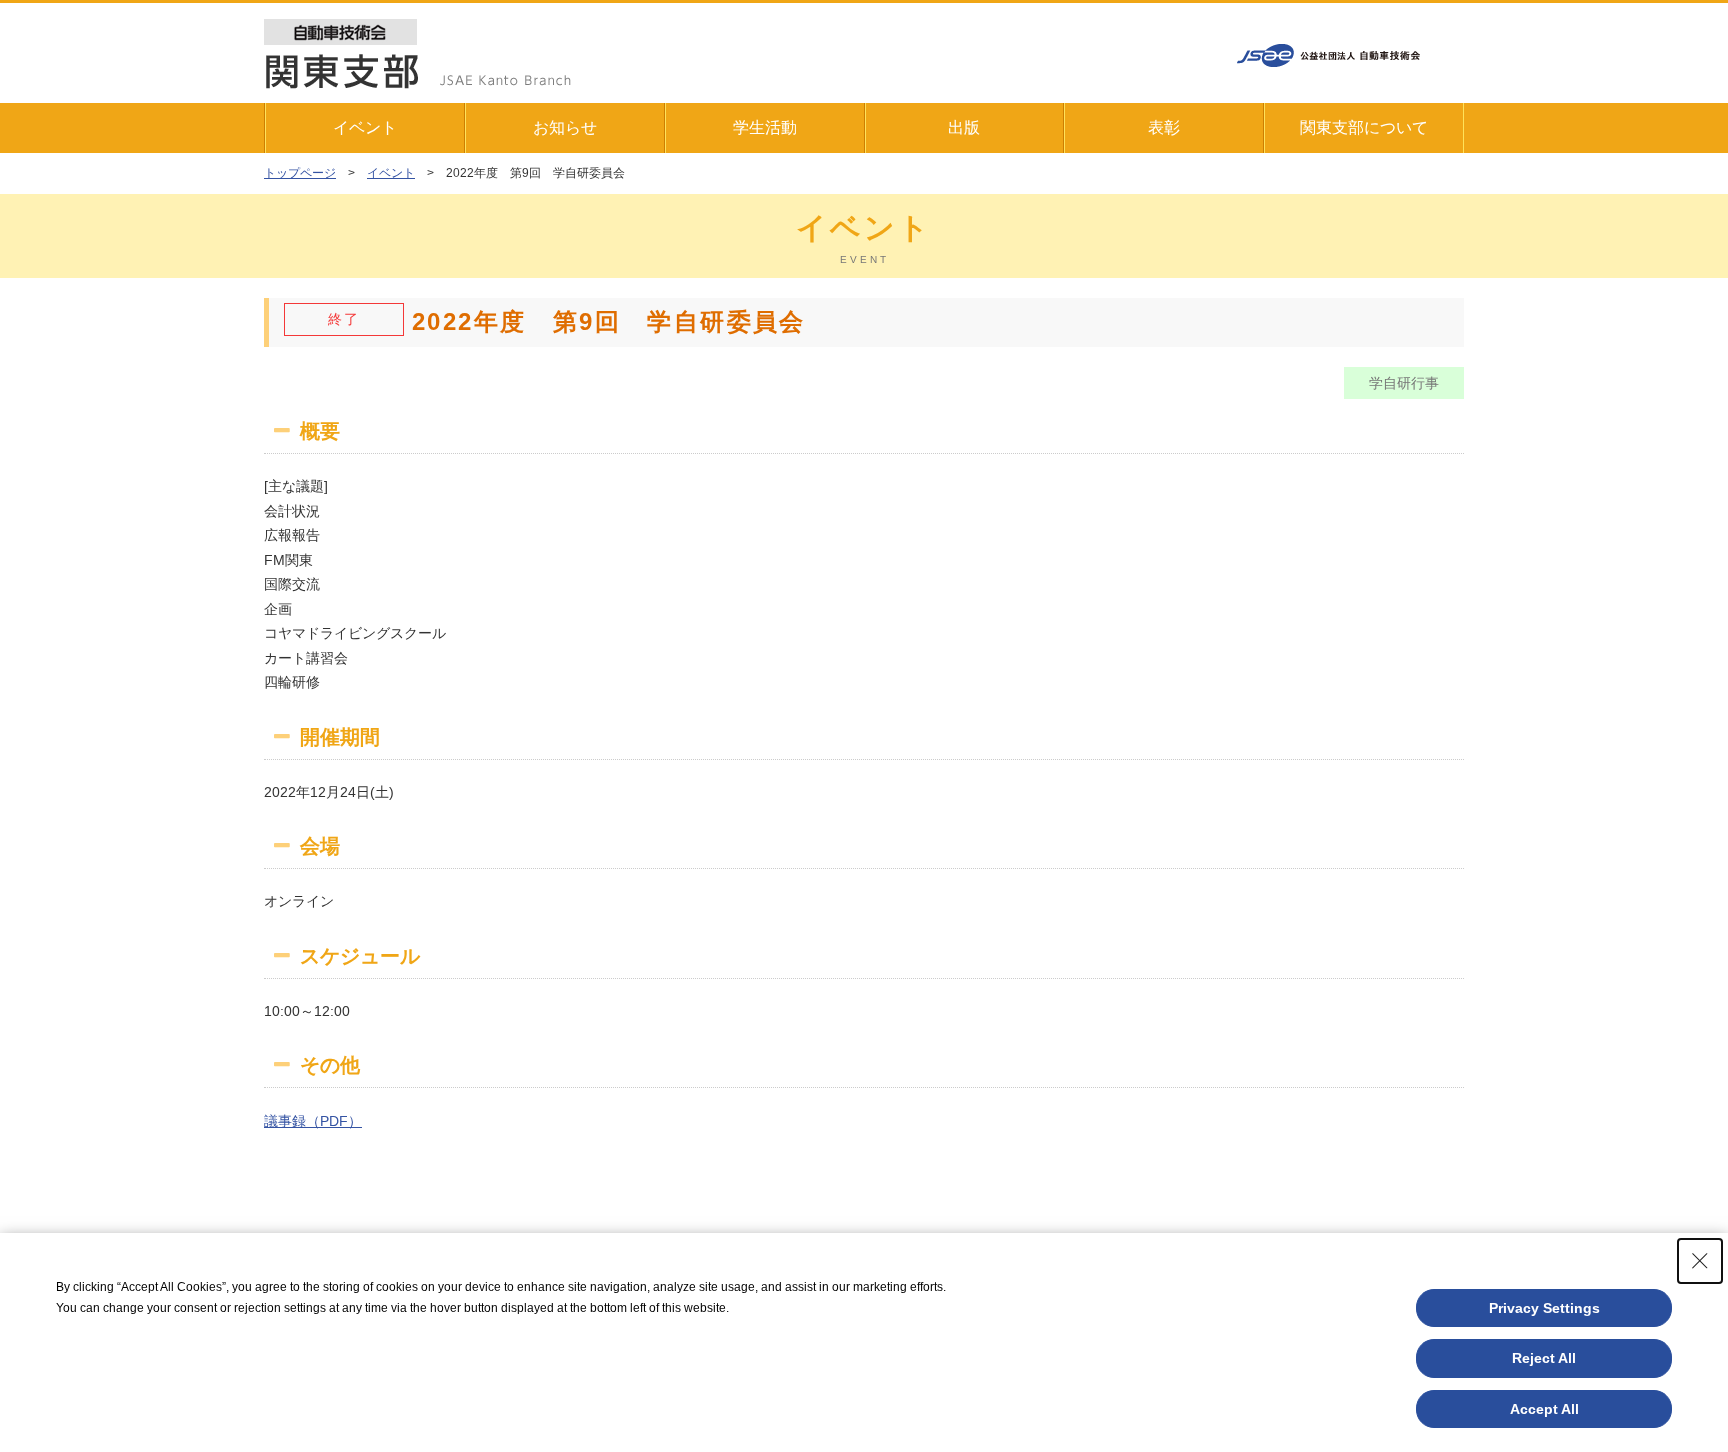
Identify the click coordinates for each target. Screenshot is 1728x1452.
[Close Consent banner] (1700, 1261)
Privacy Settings (1544, 1308)
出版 (964, 127)
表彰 (1164, 127)
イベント (365, 127)
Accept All (1544, 1409)
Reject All (1544, 1358)
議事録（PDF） (313, 1121)
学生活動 (765, 127)
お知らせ (565, 127)
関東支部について (1364, 127)
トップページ (300, 173)
